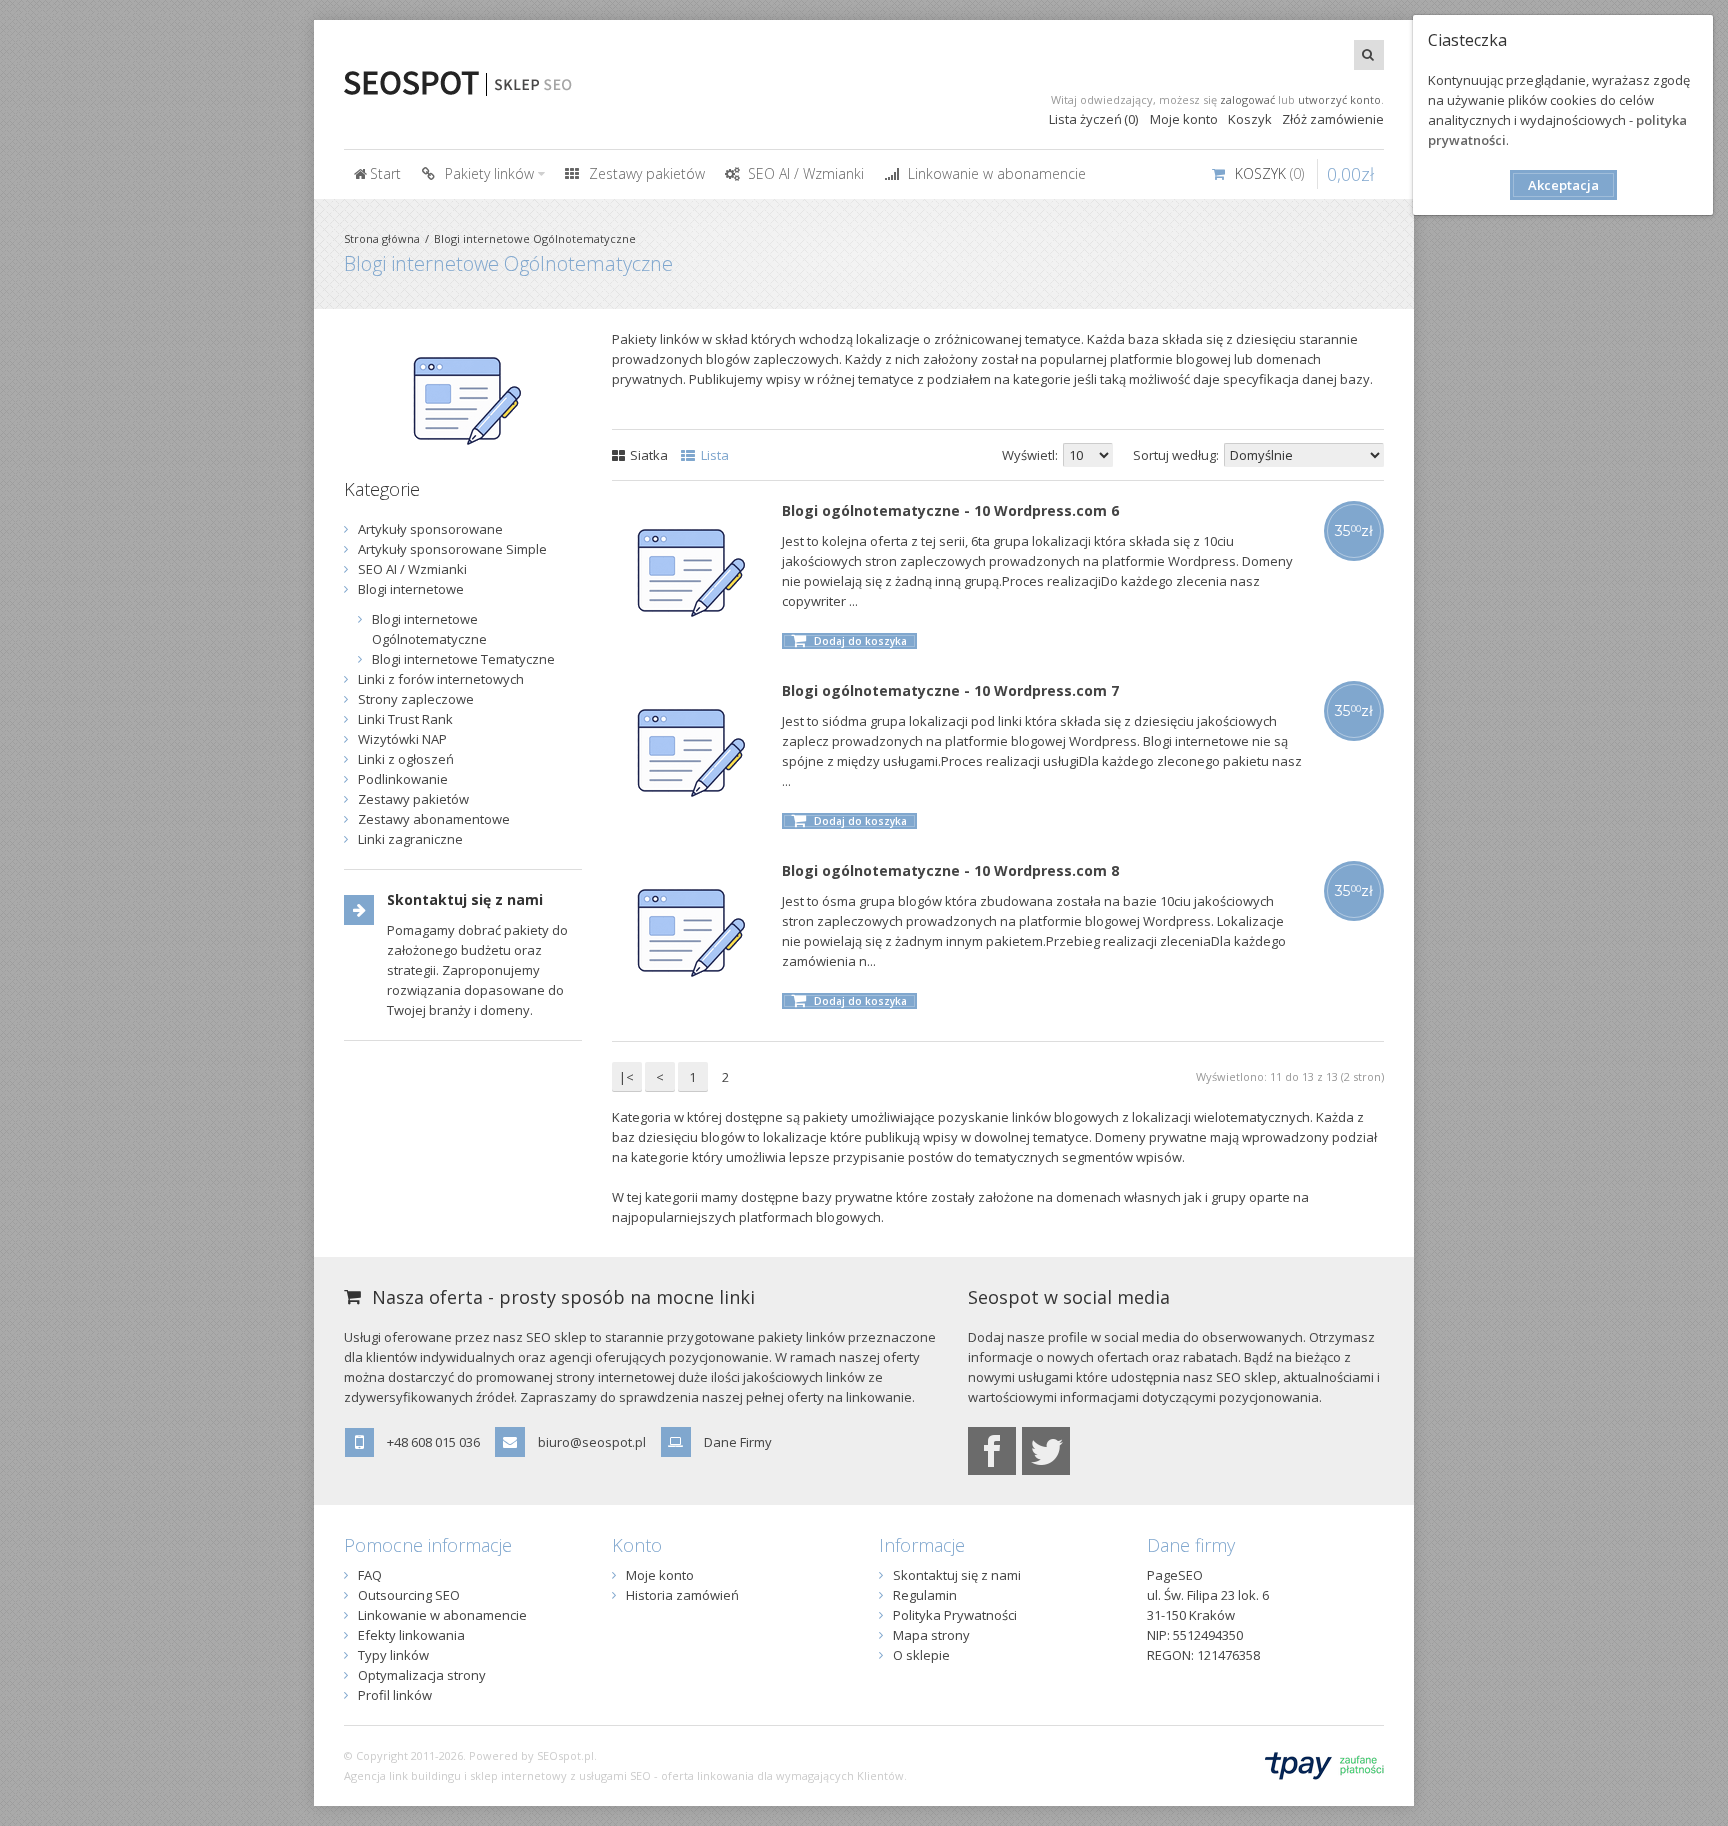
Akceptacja (1563, 185)
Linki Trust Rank (405, 719)
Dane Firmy (738, 1442)
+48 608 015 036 (433, 1442)
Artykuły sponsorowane (430, 529)
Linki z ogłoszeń (406, 759)
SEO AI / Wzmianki (412, 569)
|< (626, 1077)
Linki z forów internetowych (441, 679)
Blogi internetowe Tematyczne (463, 659)
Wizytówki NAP (402, 739)
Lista (713, 455)
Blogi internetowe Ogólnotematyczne (535, 238)
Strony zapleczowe (416, 699)
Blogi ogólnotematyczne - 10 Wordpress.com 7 (950, 690)
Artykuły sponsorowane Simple (452, 549)
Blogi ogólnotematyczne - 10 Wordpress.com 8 (950, 870)
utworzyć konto (1339, 99)
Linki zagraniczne (410, 839)
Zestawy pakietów (413, 799)
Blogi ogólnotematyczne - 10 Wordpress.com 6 (950, 510)
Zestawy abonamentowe (434, 819)
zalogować (1247, 99)
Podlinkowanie (403, 779)
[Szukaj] (1369, 55)
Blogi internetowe (411, 589)
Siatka (647, 455)
